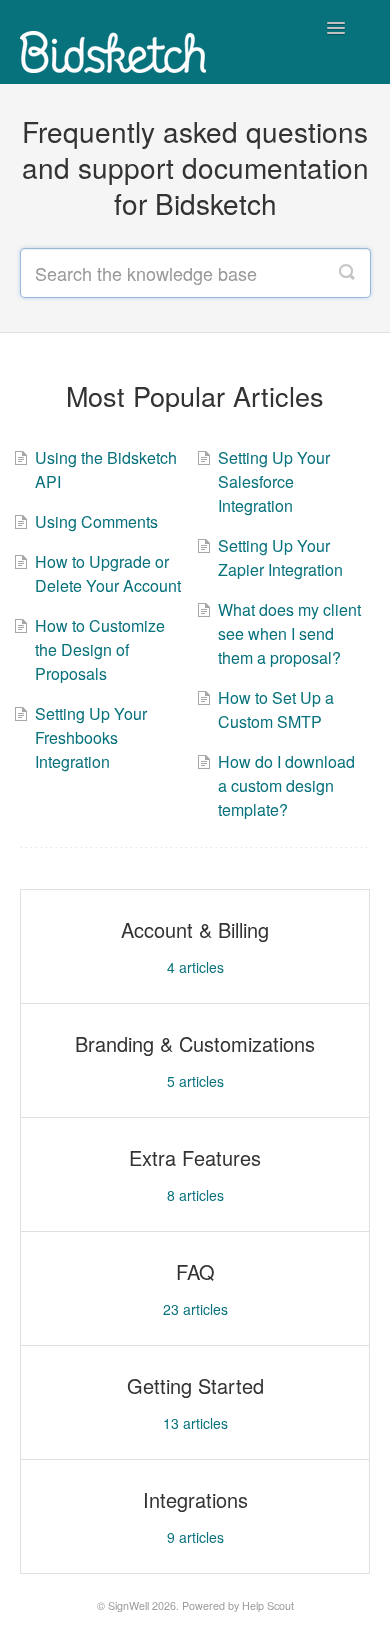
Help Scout (268, 1605)
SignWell (128, 1605)
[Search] (347, 273)
